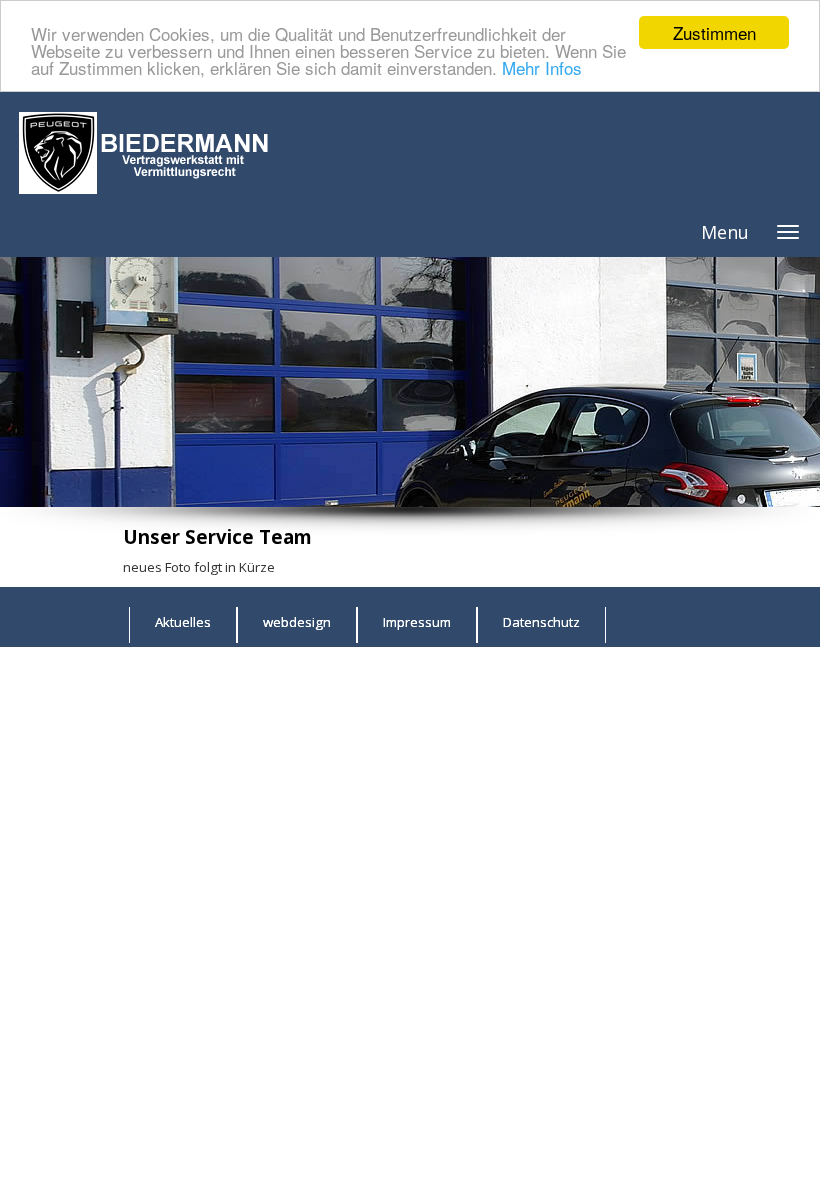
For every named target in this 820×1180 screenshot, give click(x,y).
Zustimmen (714, 32)
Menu (725, 232)
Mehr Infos (542, 67)
